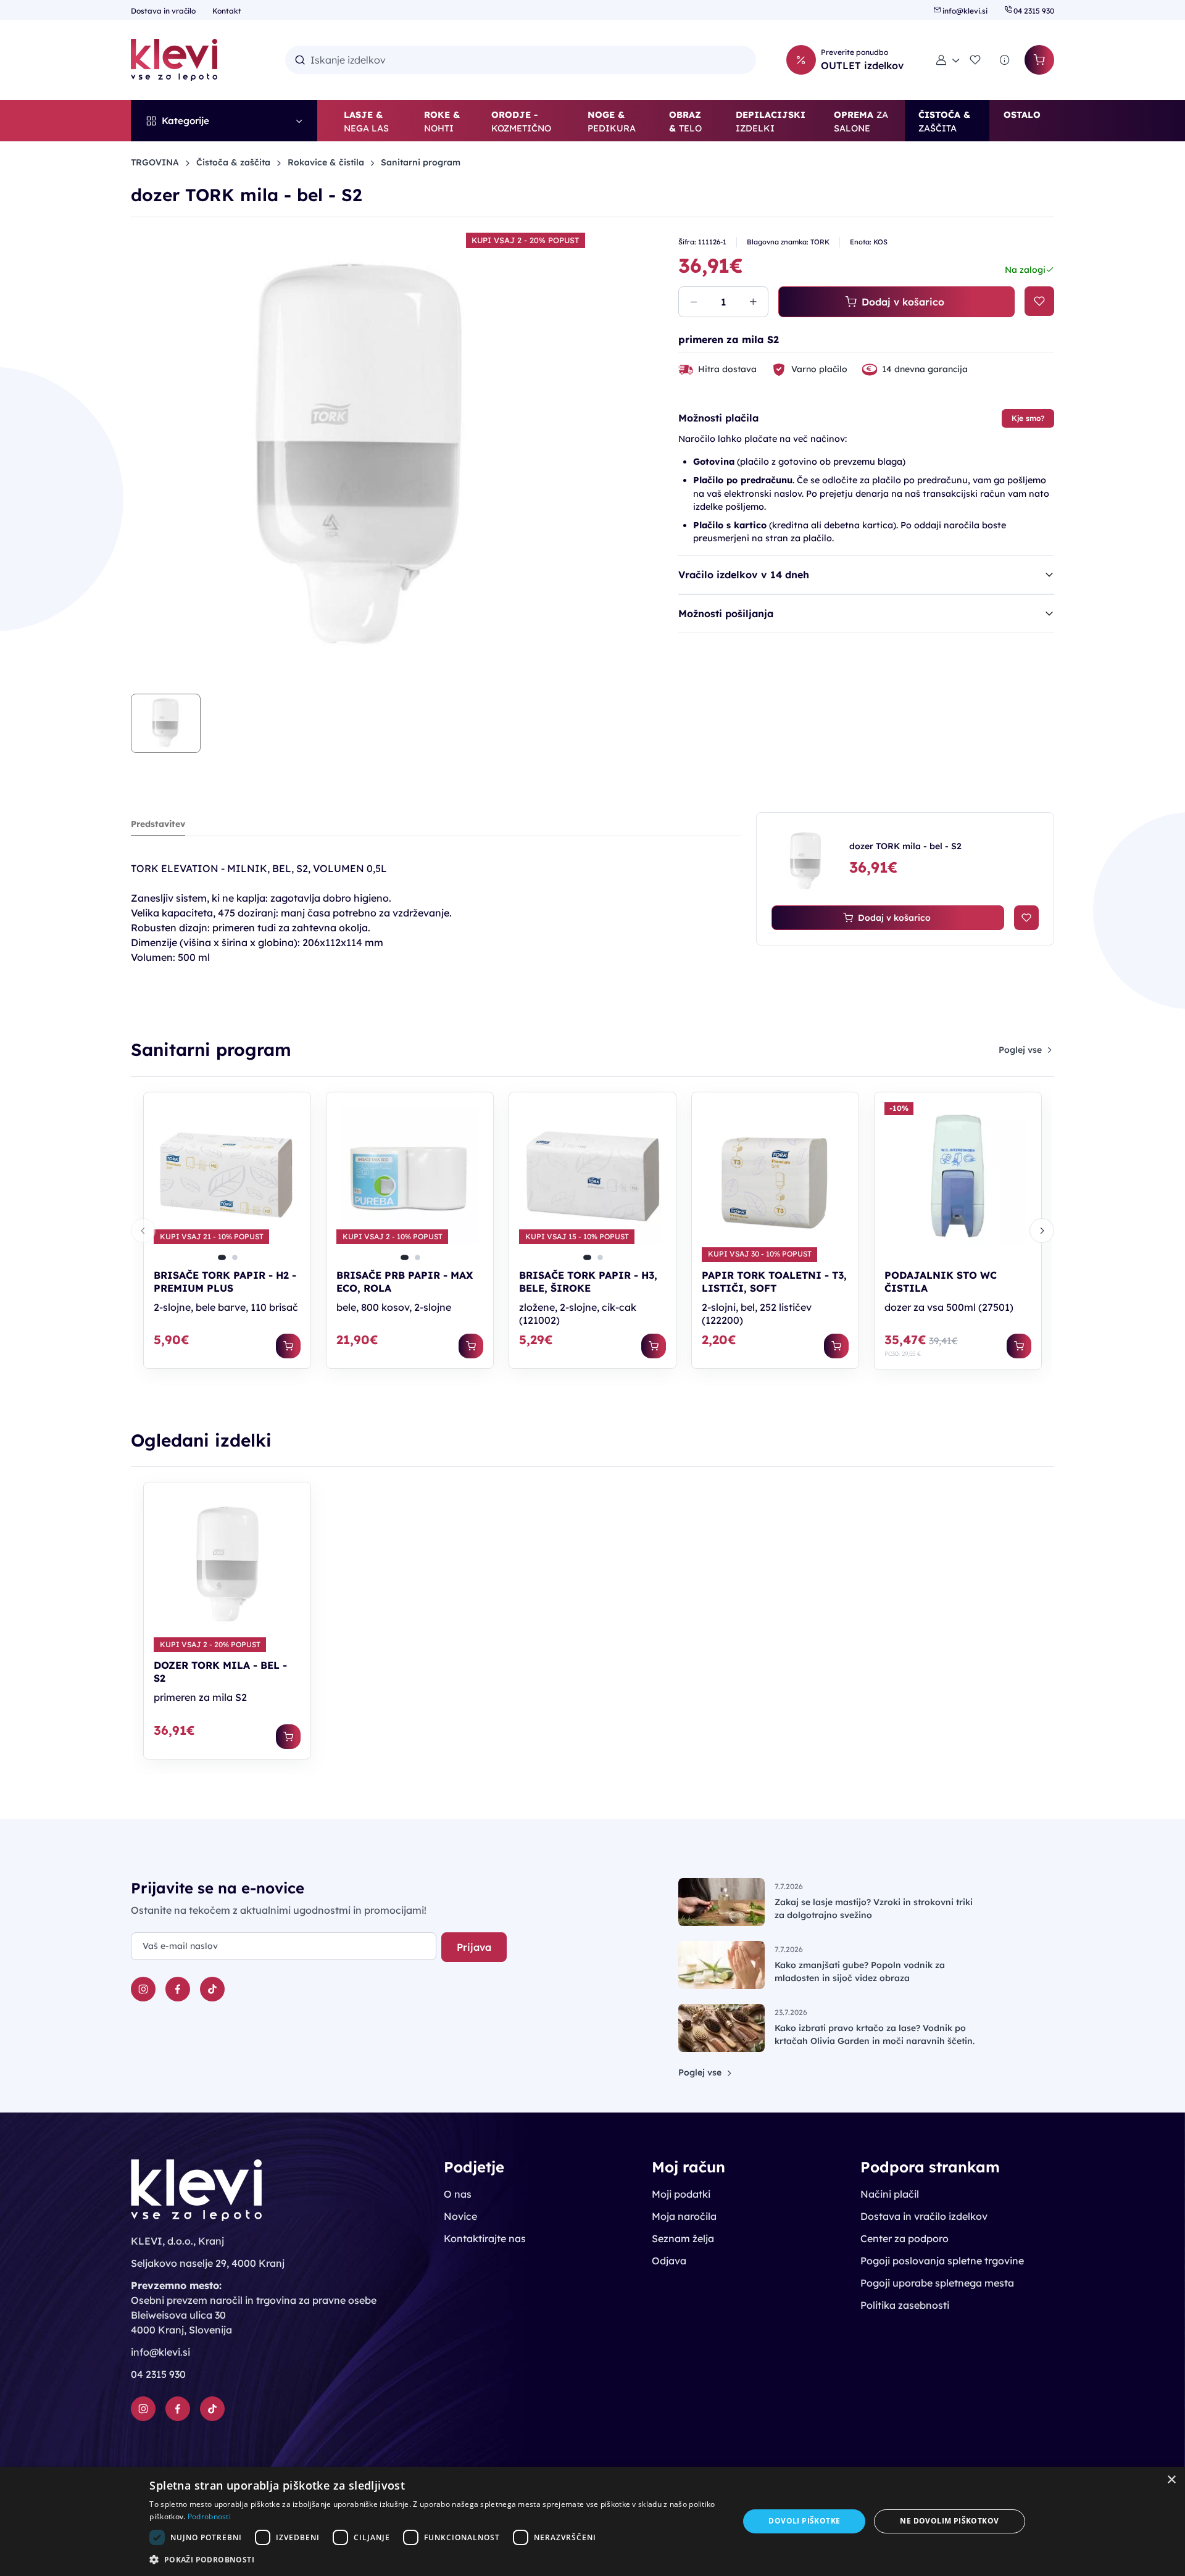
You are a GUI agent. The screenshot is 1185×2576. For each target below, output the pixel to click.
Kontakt (227, 11)
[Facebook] (178, 1989)
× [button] (1171, 2480)
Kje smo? (1028, 418)
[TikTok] (212, 1989)
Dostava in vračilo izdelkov (924, 2216)
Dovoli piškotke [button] (804, 2521)
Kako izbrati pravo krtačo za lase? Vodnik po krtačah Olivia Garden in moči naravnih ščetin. (875, 2034)
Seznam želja (683, 2238)
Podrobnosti (209, 2516)
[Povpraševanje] (1005, 60)
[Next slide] (1042, 1231)
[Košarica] (1039, 60)
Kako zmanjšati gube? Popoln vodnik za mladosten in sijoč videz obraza (860, 1971)
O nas (458, 2194)
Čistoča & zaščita (233, 162)
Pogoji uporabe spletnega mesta (937, 2283)
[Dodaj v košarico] (288, 1346)
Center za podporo (904, 2238)
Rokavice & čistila (326, 162)
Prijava (474, 1947)
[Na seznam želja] (1039, 301)
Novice (460, 2216)
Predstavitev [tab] (158, 824)
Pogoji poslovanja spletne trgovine (942, 2261)
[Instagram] (143, 1989)
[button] (948, 60)
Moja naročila (684, 2216)
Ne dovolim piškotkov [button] (949, 2521)
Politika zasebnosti (905, 2305)
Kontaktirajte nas (485, 2238)
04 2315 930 (1033, 11)
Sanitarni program (421, 162)
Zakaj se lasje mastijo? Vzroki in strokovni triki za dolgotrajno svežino (874, 1909)
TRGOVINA (155, 162)
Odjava (669, 2261)
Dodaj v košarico (903, 302)
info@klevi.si (965, 11)
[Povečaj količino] (753, 302)
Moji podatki (681, 2194)
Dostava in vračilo (164, 11)
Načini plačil (890, 2194)
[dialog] (592, 2521)
